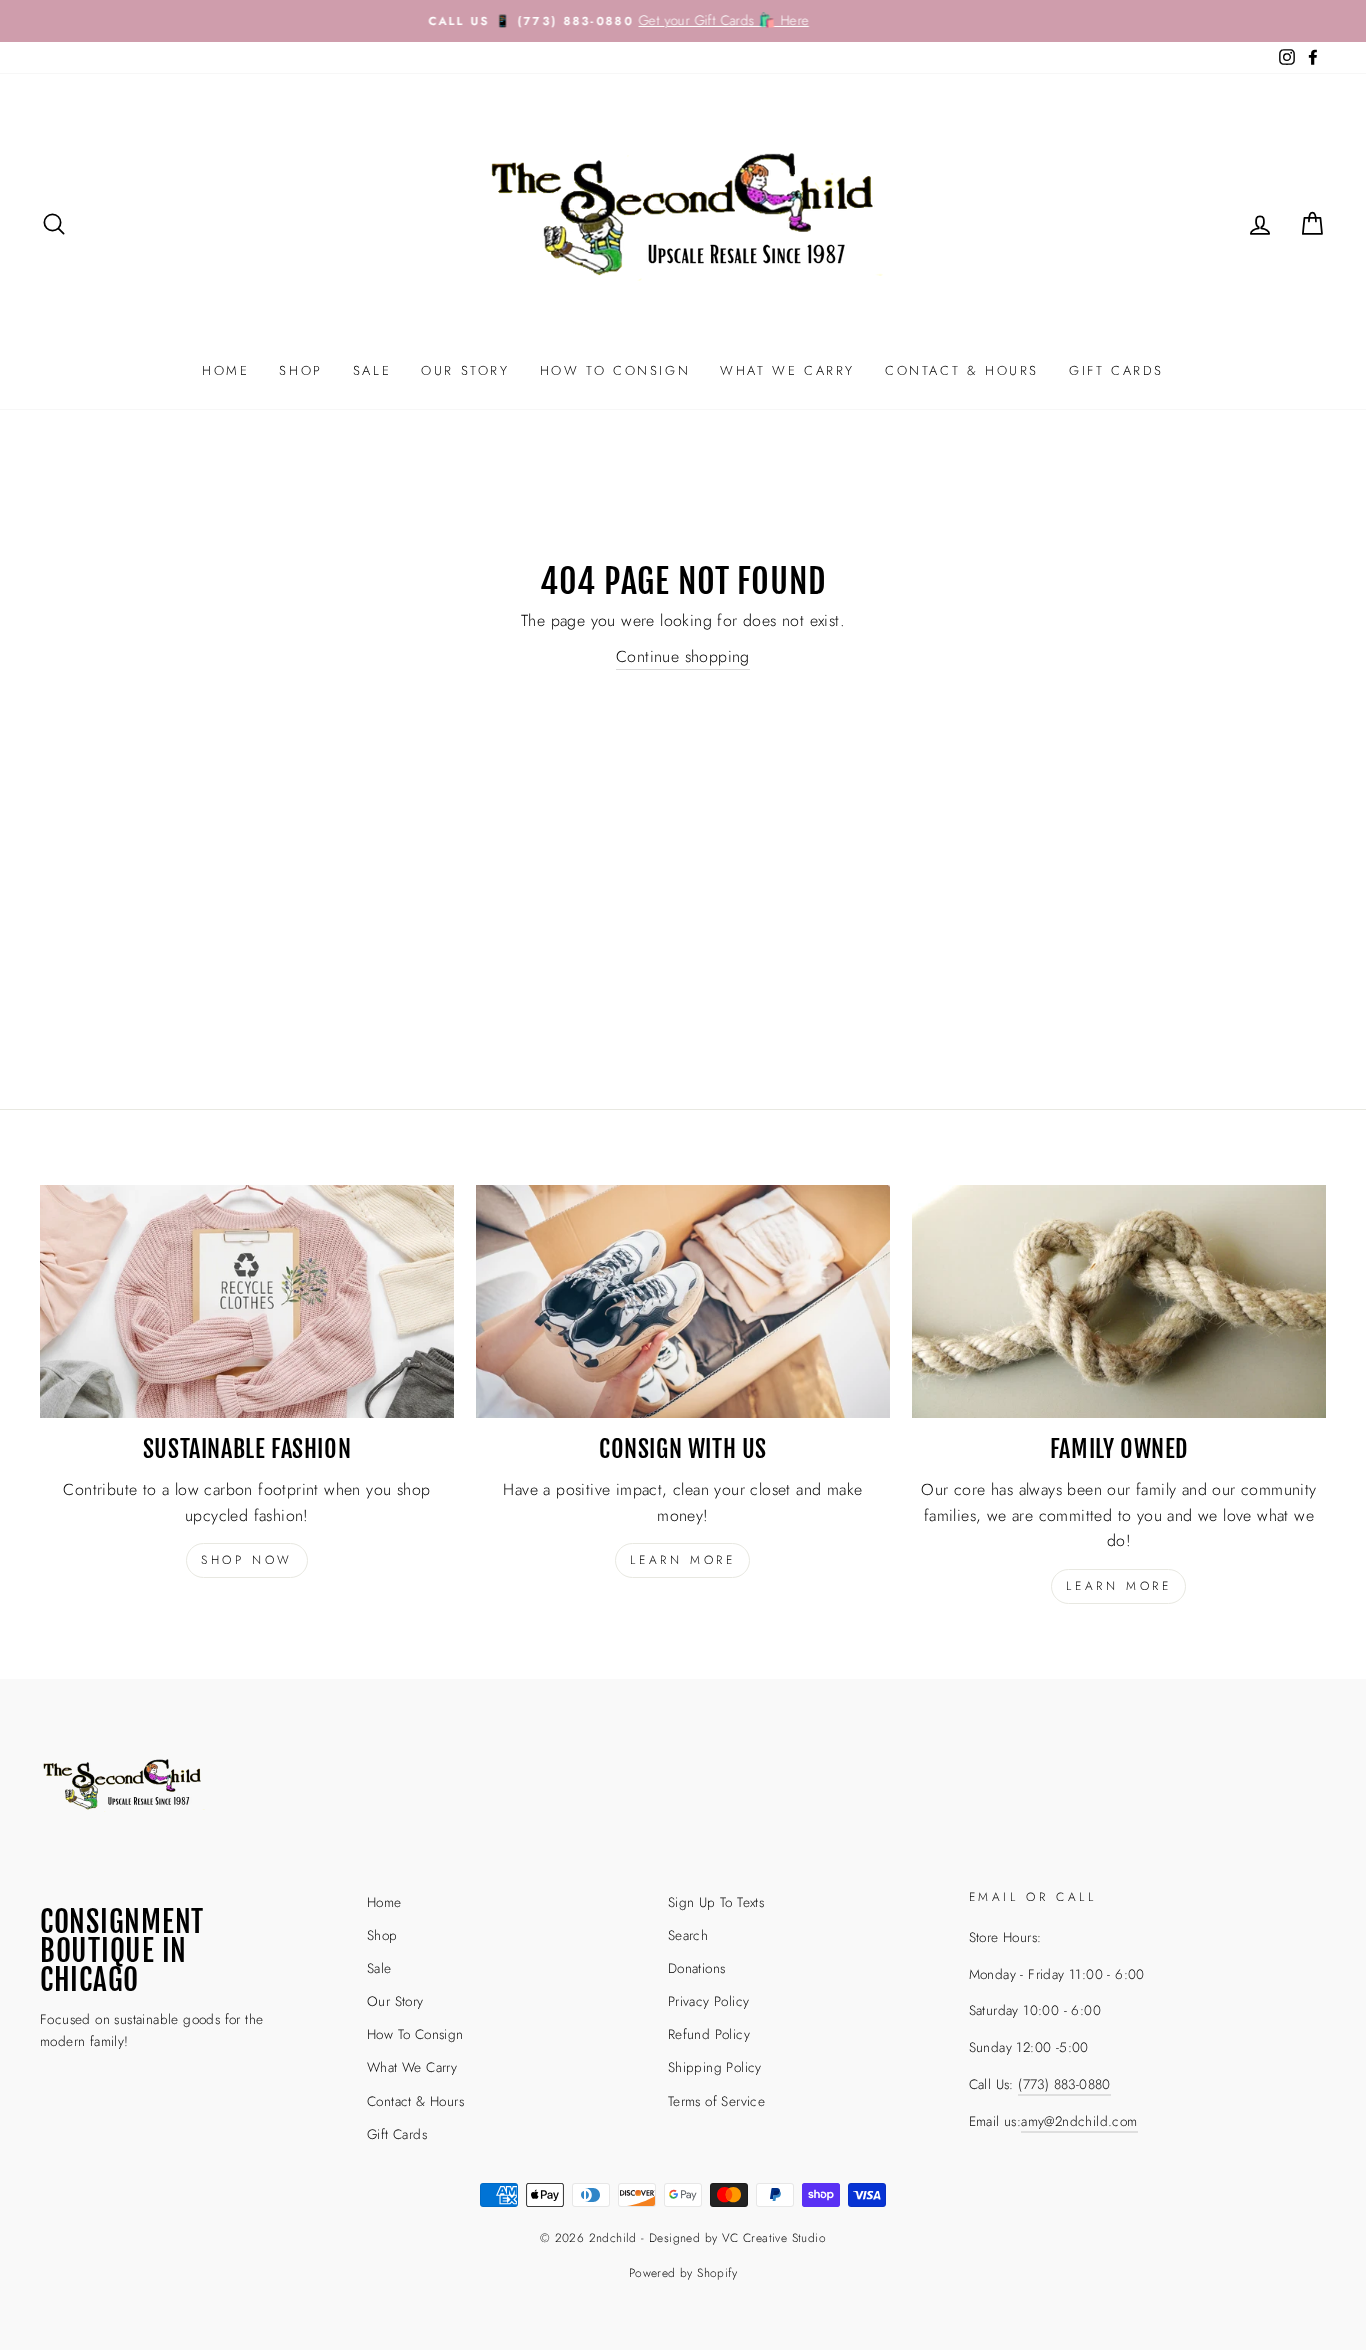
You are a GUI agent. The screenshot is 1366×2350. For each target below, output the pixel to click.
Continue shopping (683, 656)
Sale (372, 370)
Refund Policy (709, 2034)
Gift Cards (1116, 370)
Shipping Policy (715, 2067)
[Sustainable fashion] (247, 1301)
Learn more (682, 1560)
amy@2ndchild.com (1079, 2121)
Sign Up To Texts (716, 1902)
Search (688, 1935)
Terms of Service (716, 2101)
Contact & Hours (962, 370)
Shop (300, 370)
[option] (683, 21)
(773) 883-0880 (1064, 2084)
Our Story (465, 370)
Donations (697, 1968)
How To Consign (615, 370)
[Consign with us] (683, 1301)
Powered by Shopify (683, 2273)
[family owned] (1119, 1301)
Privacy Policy (709, 2001)
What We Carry (787, 370)
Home (225, 370)
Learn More (1118, 1586)
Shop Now (247, 1560)
